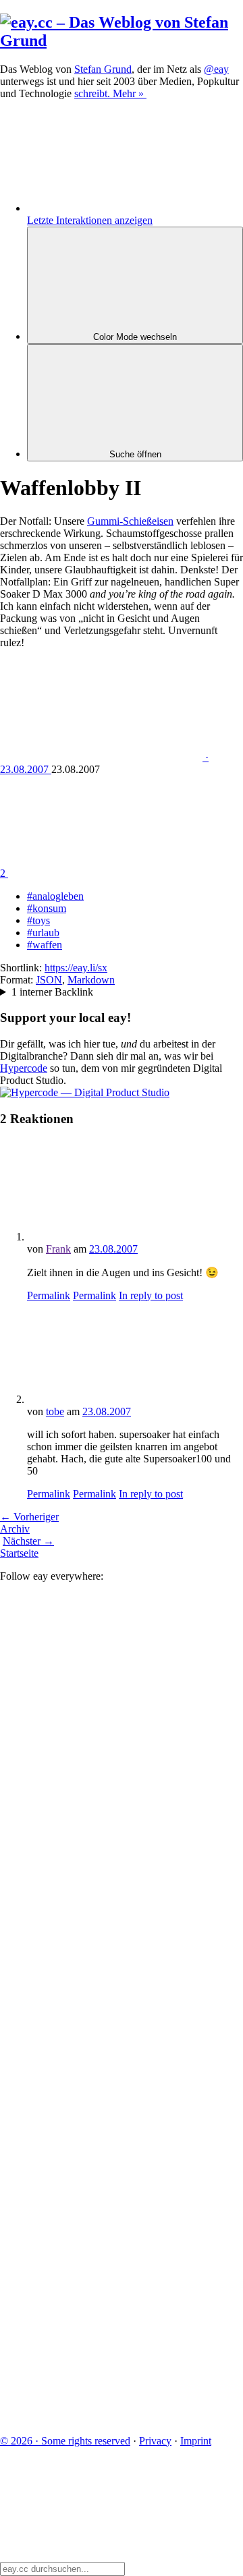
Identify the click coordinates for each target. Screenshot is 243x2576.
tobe (55, 1411)
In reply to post (151, 1295)
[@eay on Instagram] (101, 2106)
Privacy (155, 2441)
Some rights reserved (65, 2441)
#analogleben (55, 896)
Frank (58, 1249)
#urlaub (43, 933)
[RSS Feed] (101, 2418)
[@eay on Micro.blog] (101, 1898)
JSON (49, 980)
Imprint (196, 2441)
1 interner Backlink (52, 992)
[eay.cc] (122, 40)
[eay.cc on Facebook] (101, 2210)
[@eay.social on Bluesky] (101, 1795)
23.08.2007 (113, 1249)
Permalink (49, 1295)
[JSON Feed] (101, 2314)
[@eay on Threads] (101, 2002)
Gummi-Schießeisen (130, 521)
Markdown (91, 980)
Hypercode (24, 1068)
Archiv (15, 1529)
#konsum (47, 908)
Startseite (19, 1553)
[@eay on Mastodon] (101, 1691)
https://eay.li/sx (76, 968)
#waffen (45, 945)
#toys (38, 920)
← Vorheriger (29, 1517)
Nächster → (28, 1541)
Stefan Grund (103, 69)
